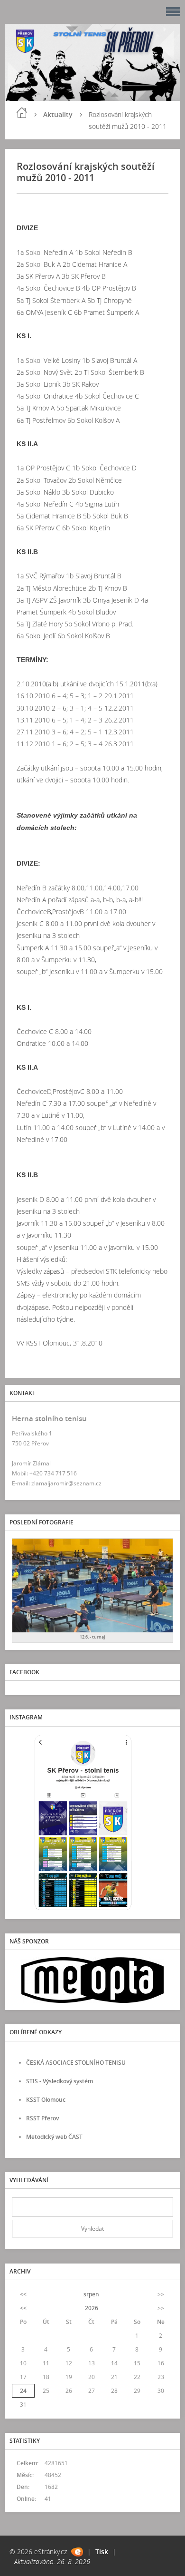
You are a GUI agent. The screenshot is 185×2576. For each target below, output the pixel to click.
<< (23, 2294)
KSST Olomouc (46, 2100)
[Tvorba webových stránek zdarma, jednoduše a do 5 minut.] (77, 2552)
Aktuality (58, 114)
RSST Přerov (42, 2118)
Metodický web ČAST (54, 2137)
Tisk (102, 2552)
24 (23, 2391)
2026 (92, 2308)
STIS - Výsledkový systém (60, 2081)
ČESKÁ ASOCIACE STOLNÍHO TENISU (76, 2063)
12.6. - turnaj (92, 1637)
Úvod (22, 113)
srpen (91, 2294)
